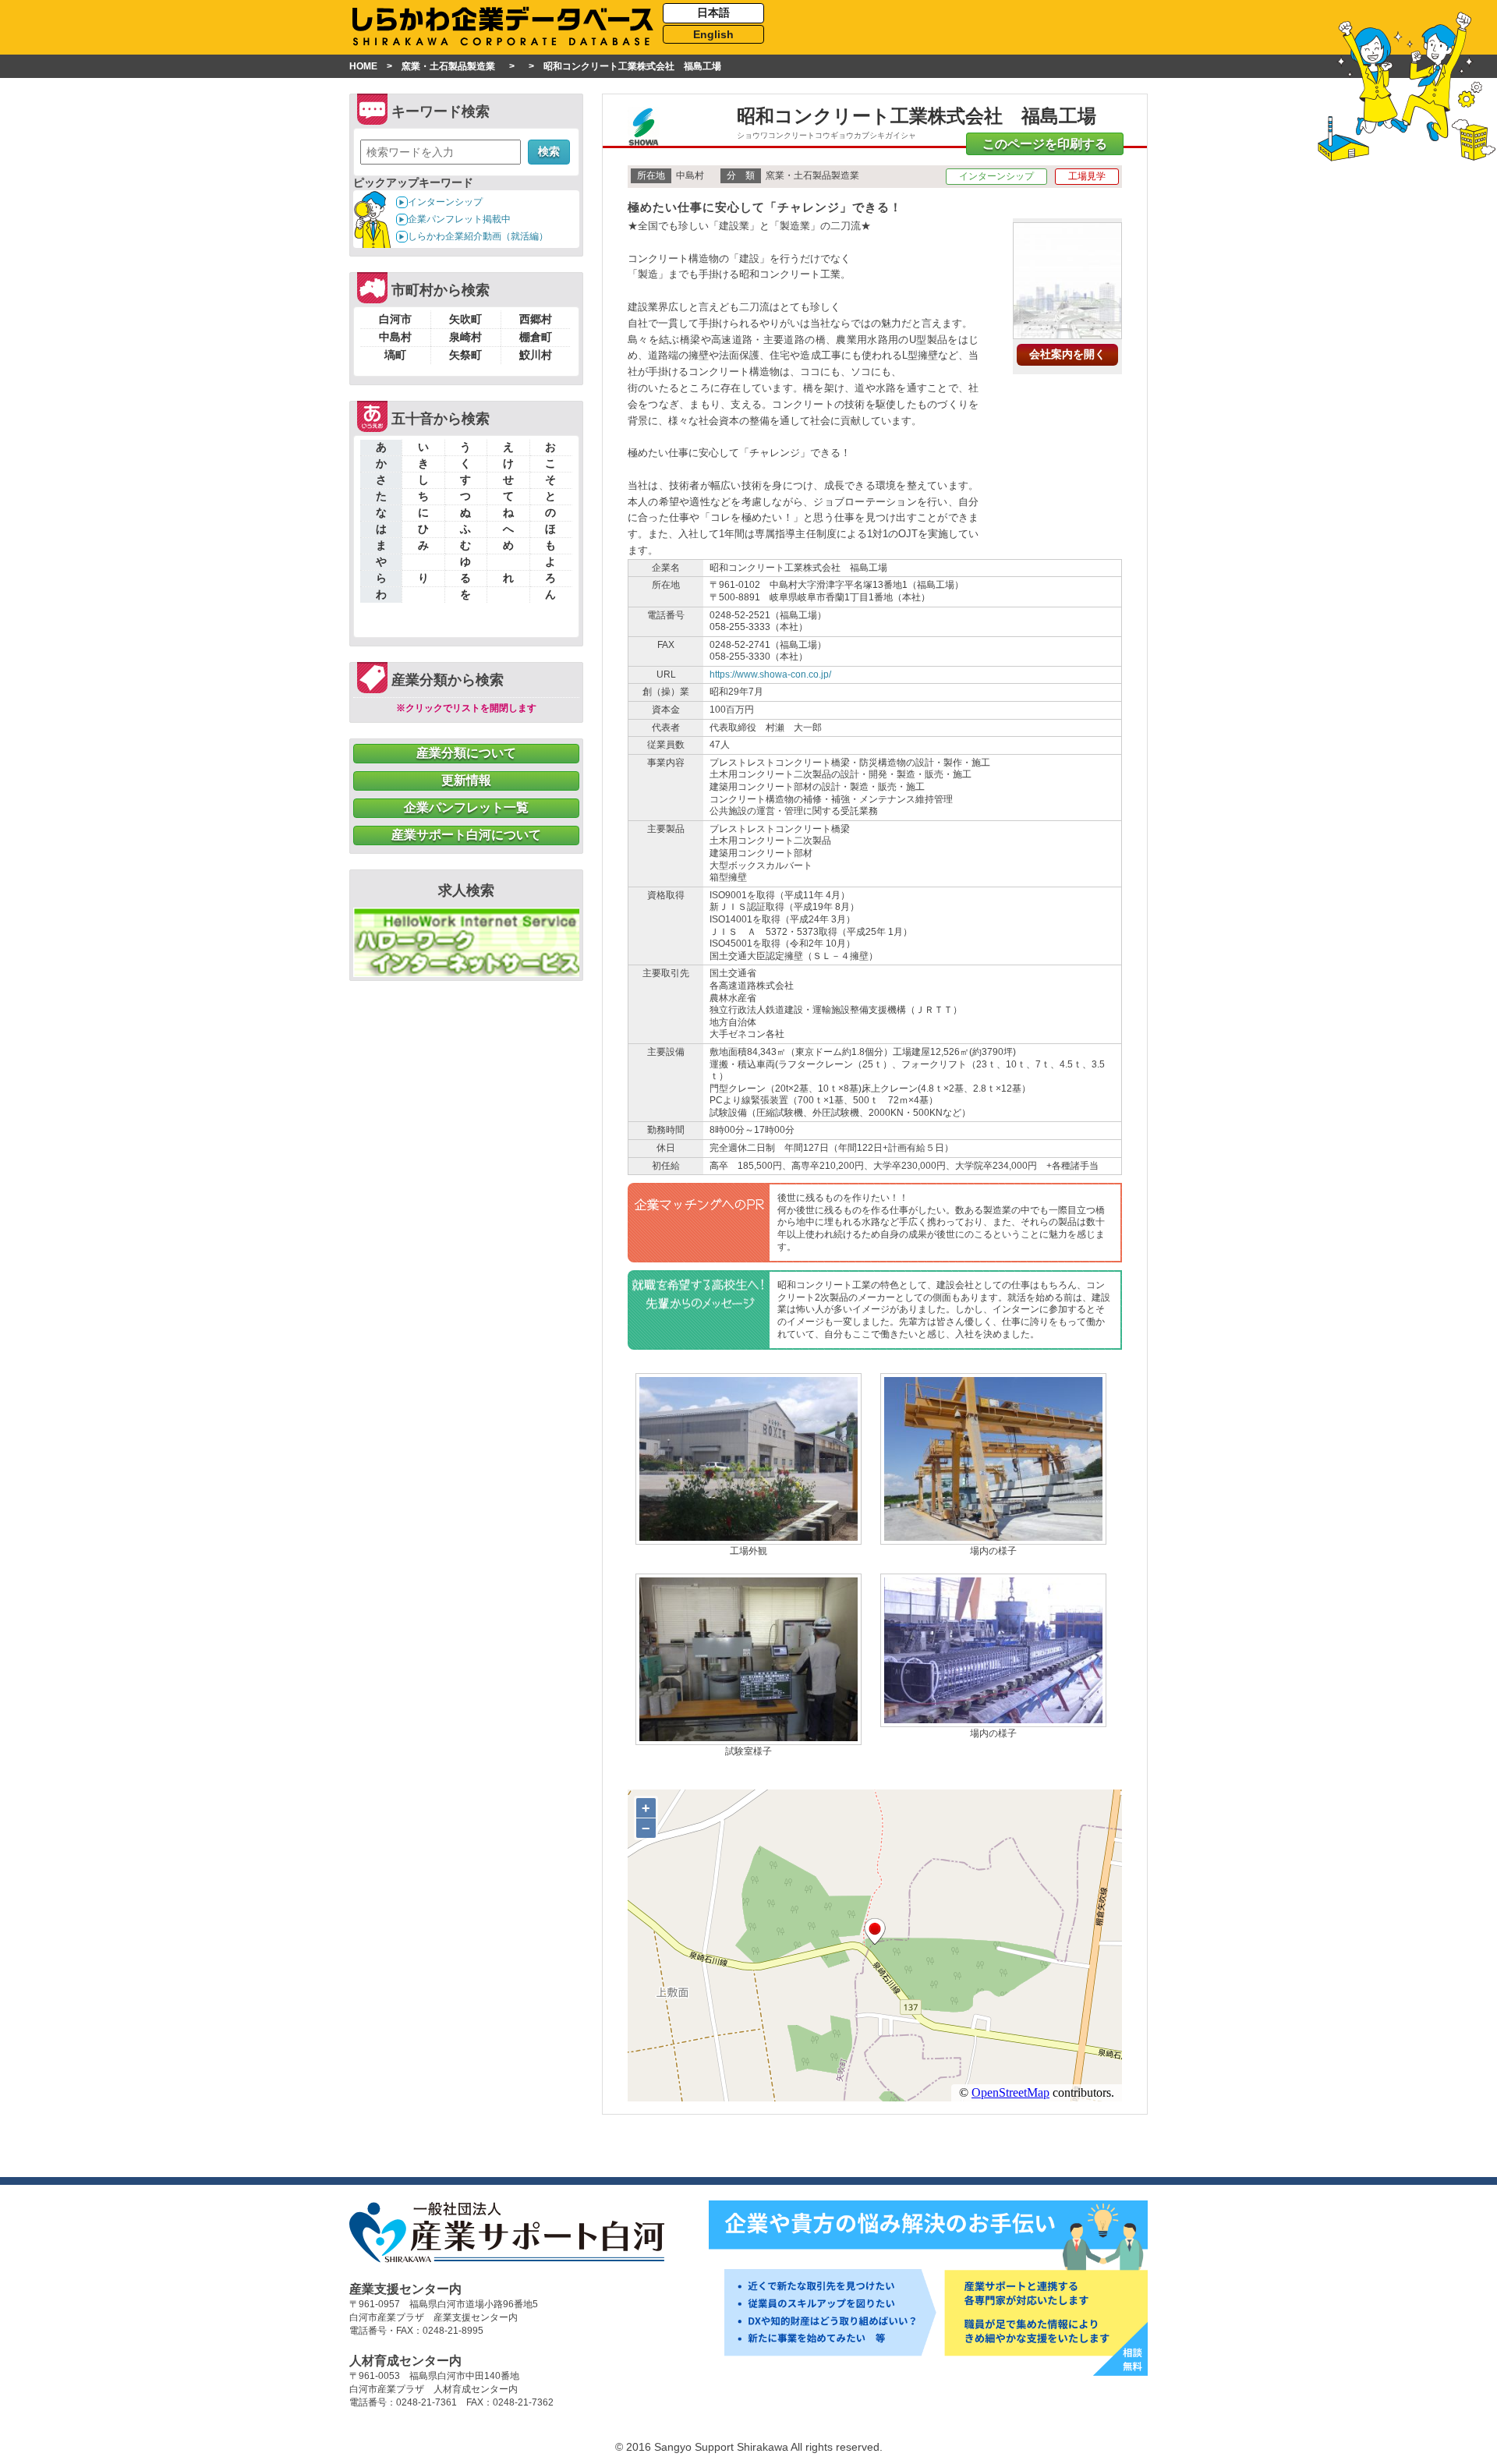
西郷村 (536, 319)
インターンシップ (445, 202)
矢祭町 (465, 355)
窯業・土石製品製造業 (448, 66)
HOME (363, 66)
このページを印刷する (1045, 144)
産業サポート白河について (466, 835)
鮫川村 (536, 355)
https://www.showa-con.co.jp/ (770, 674)
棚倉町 (536, 337)
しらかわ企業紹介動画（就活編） (478, 236)
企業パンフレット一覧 (466, 807)
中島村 (395, 337)
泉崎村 (465, 337)
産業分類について (466, 753)
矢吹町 (465, 319)
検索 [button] (549, 151)
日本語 (713, 12)
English (713, 34)
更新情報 (466, 780)
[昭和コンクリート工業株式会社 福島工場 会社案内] (1067, 333)
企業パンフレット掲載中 (459, 219)
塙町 (395, 355)
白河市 (395, 319)
